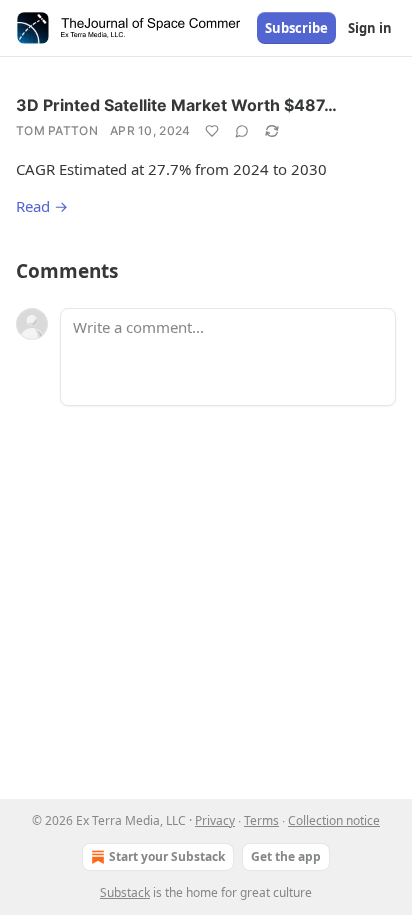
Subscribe (296, 28)
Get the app (286, 856)
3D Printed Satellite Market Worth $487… (176, 105)
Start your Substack (167, 856)
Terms (261, 820)
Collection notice (334, 820)
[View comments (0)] (242, 131)
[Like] (212, 131)
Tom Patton (57, 130)
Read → (42, 206)
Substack (125, 892)
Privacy (215, 820)
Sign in (370, 28)
